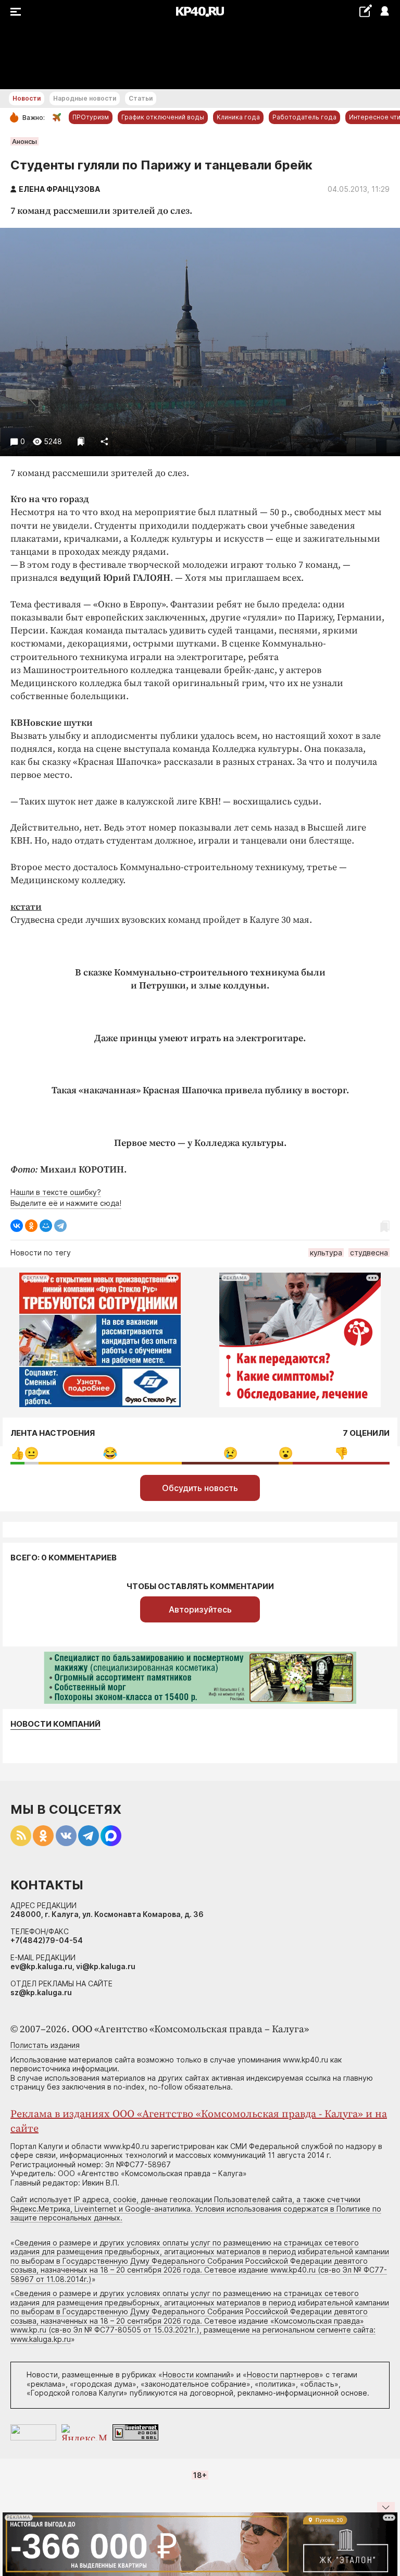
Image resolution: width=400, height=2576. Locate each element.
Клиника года (238, 117)
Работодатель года (304, 117)
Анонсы (24, 141)
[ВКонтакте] (17, 1226)
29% (230, 1453)
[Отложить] (81, 441)
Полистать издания (45, 2045)
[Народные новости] (365, 11)
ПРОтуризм (91, 117)
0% (17, 1453)
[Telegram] (60, 1226)
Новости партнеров (283, 2374)
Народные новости (85, 98)
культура (326, 1253)
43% (110, 1453)
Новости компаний (55, 1724)
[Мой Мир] (46, 1226)
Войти (384, 12)
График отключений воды (163, 117)
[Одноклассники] (31, 1226)
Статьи (141, 98)
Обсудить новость (200, 1488)
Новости (27, 98)
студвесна (369, 1253)
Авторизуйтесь (200, 1609)
